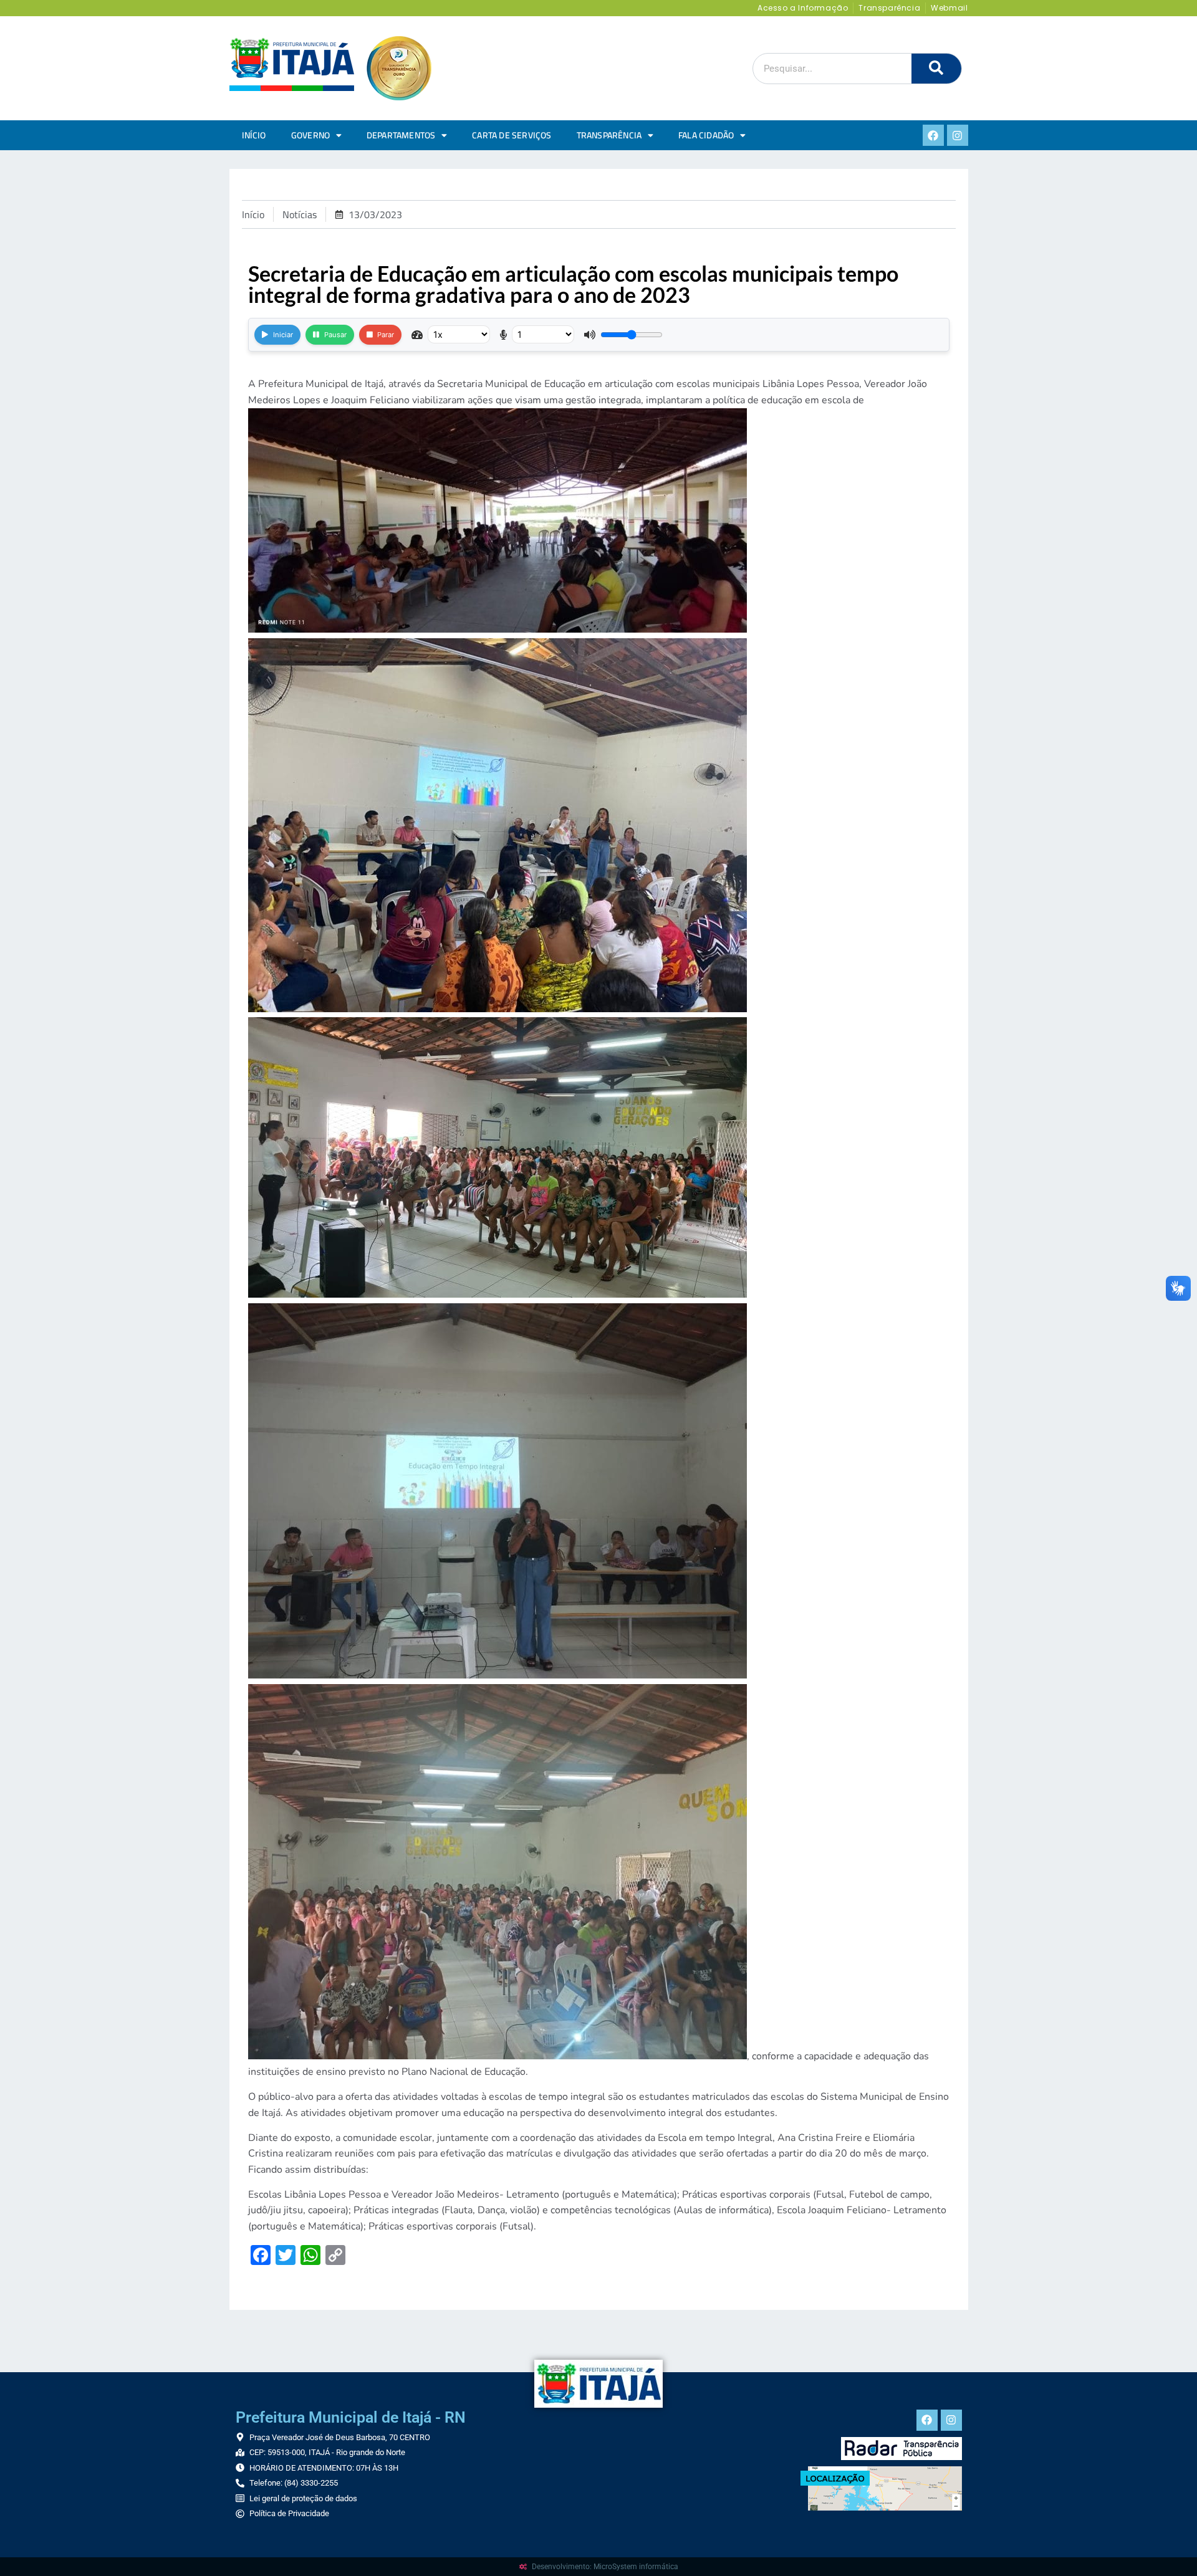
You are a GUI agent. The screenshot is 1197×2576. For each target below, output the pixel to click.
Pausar (335, 335)
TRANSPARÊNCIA (609, 135)
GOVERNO (310, 135)
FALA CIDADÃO (706, 135)
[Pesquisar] (936, 69)
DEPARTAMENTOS (401, 135)
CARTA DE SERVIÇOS (512, 135)
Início (254, 135)
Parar (386, 335)
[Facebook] (933, 135)
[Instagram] (958, 135)
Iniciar (283, 335)
